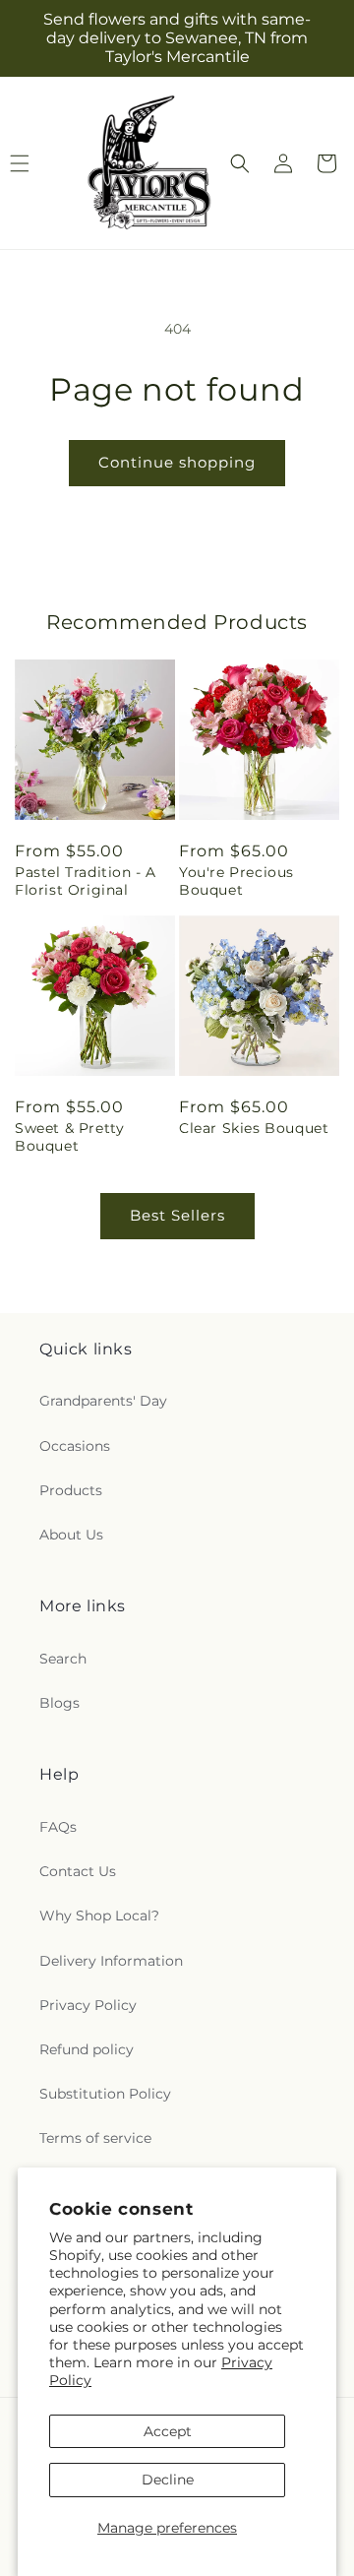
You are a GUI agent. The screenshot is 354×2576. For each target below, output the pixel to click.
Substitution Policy (105, 2094)
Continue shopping (177, 462)
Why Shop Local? (99, 1916)
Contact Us (78, 1871)
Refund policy (87, 2049)
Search (63, 1659)
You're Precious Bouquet (236, 881)
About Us (71, 1535)
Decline (168, 2480)
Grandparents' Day (103, 1401)
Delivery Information (111, 1961)
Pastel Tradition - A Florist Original (86, 881)
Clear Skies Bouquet (254, 1128)
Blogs (59, 1703)
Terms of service (95, 2138)
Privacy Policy (88, 2005)
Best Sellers (177, 1215)
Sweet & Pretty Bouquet (69, 1137)
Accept (168, 2431)
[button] (240, 163)
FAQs (58, 1827)
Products (71, 1490)
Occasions (75, 1446)
